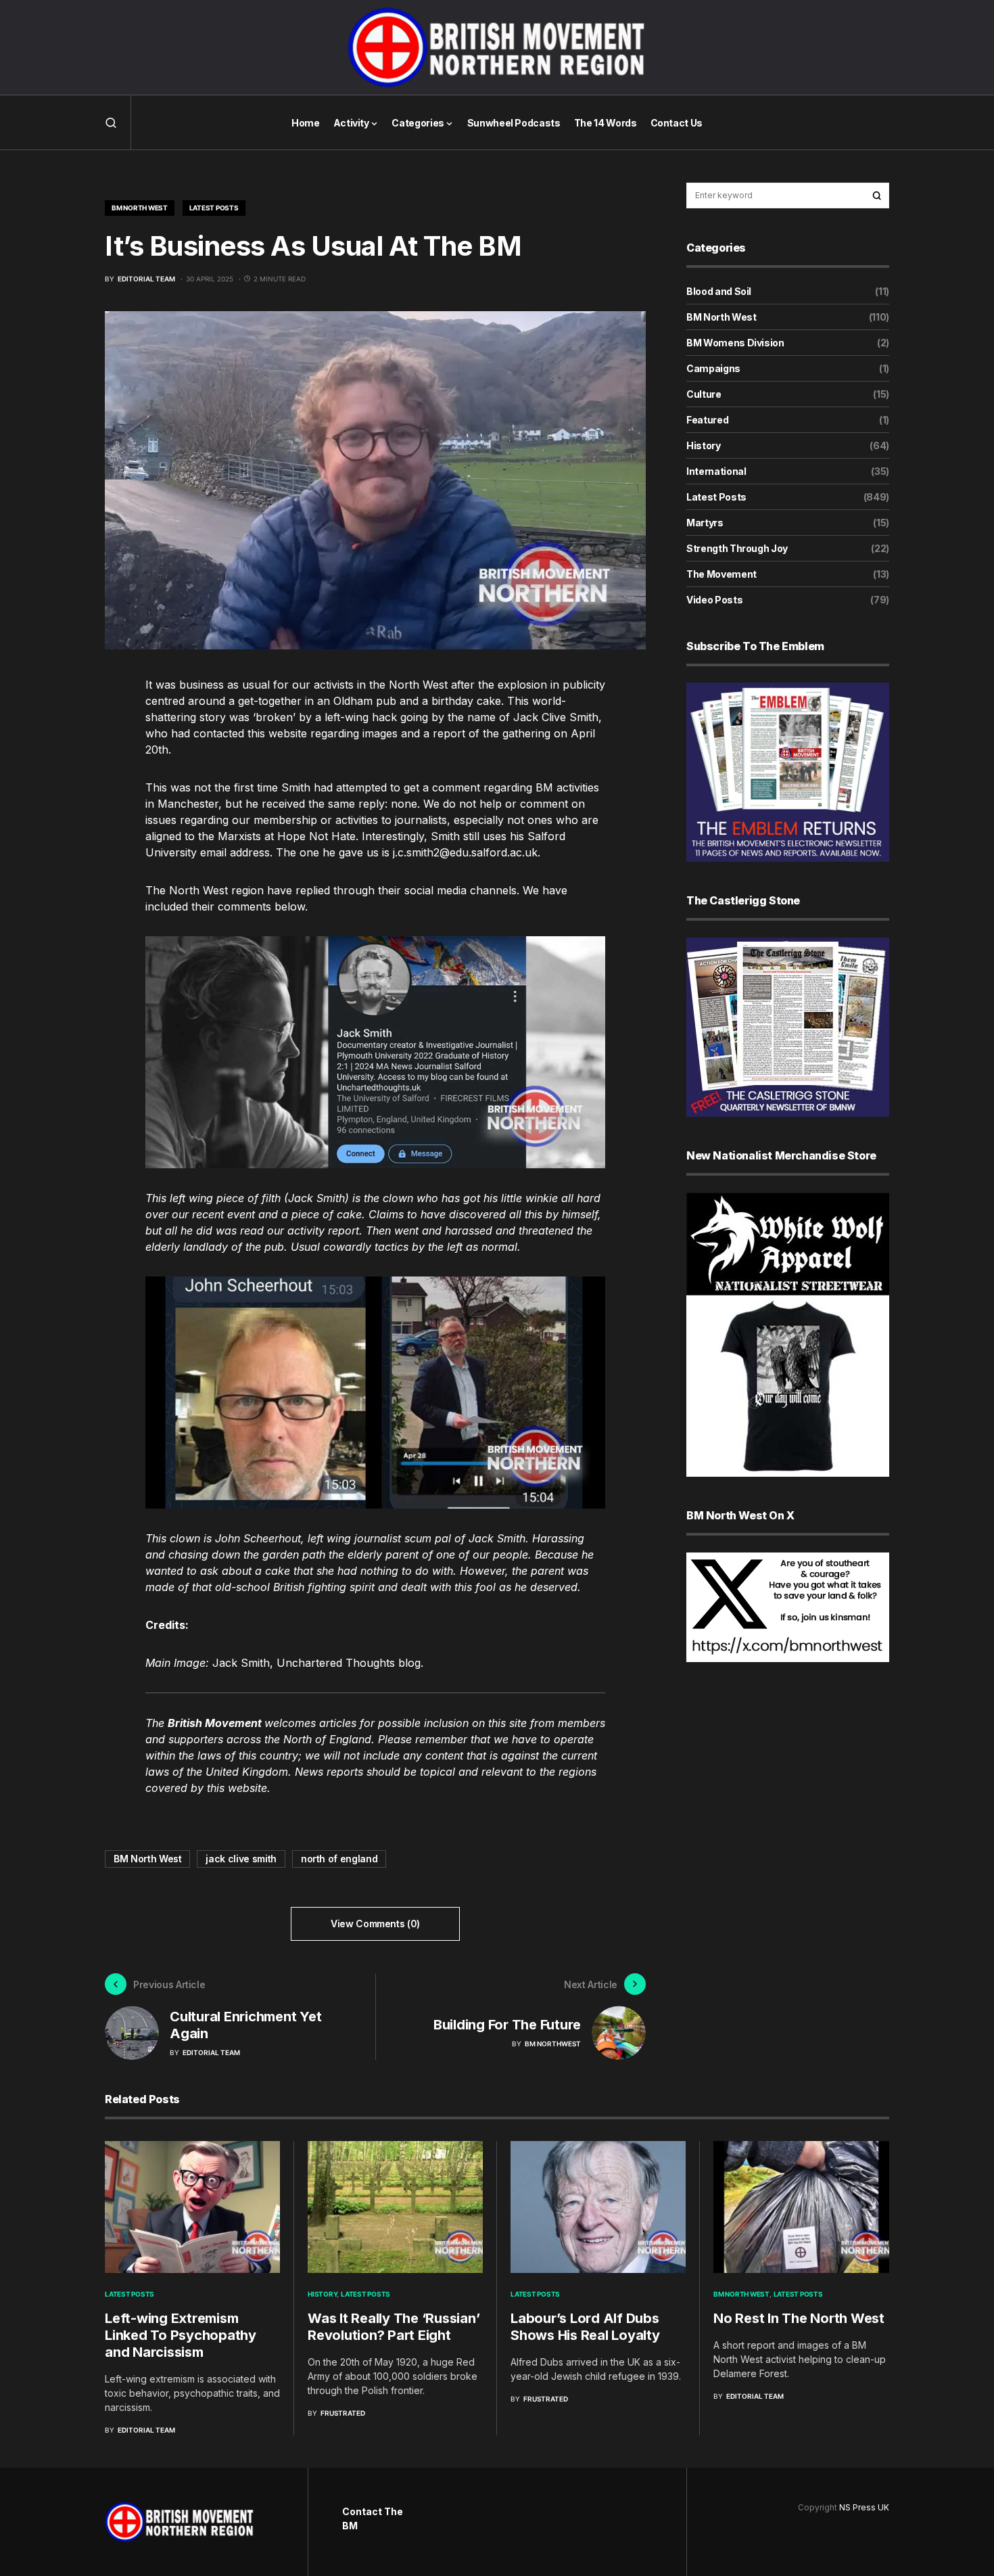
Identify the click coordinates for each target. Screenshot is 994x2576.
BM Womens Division (735, 343)
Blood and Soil (719, 291)
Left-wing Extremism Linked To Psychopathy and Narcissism (181, 2335)
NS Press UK (864, 2507)
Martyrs (705, 523)
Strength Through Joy (737, 548)
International (716, 471)
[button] (111, 122)
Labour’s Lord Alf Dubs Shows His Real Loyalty (585, 2327)
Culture (704, 394)
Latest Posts (214, 208)
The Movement (721, 574)
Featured (707, 420)
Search (877, 195)
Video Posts (714, 600)
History (704, 445)
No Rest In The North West (799, 2318)
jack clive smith (241, 1859)
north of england (339, 1859)
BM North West (140, 208)
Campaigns (713, 368)
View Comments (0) (375, 1924)
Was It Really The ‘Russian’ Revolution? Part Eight (394, 2327)
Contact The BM (373, 2518)
